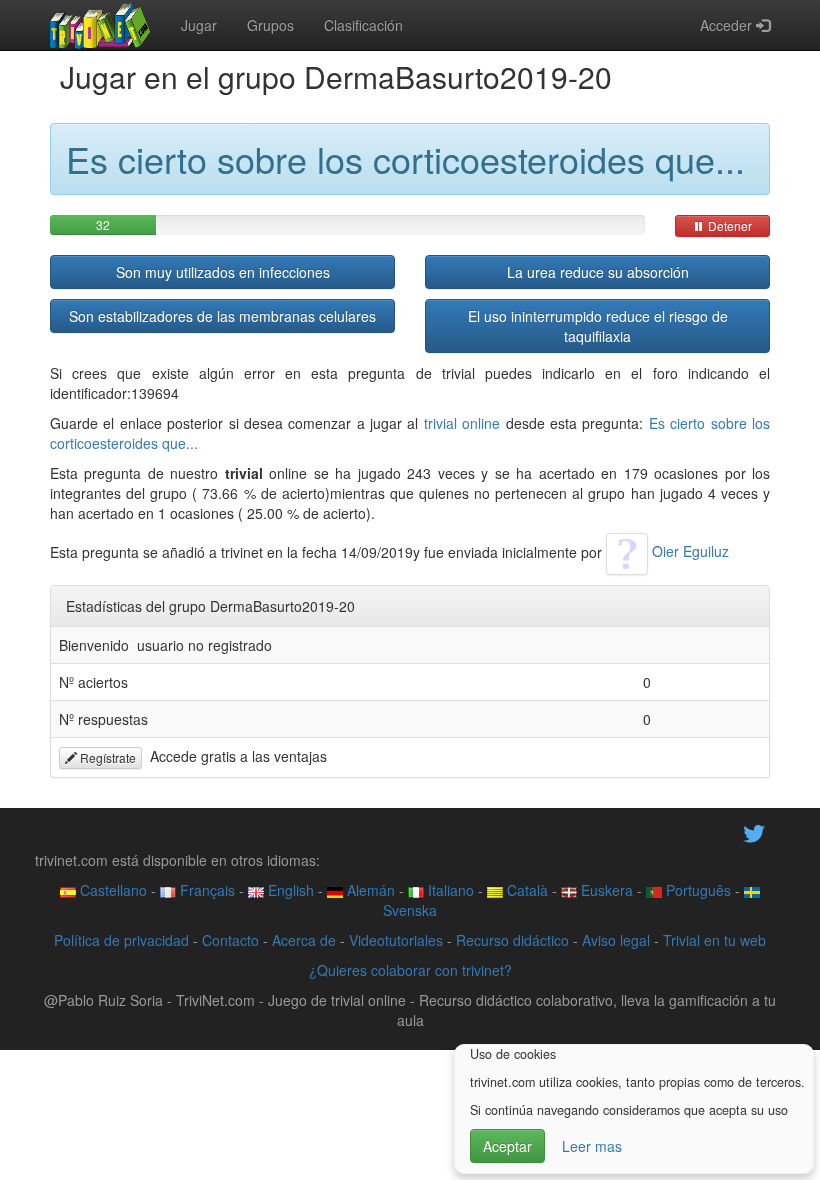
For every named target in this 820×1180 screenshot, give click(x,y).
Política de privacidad (121, 940)
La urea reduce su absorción (598, 272)
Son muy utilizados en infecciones (223, 272)
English (289, 890)
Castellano (111, 890)
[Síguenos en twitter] (754, 832)
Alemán (369, 890)
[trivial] (100, 25)
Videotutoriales (396, 940)
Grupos (270, 25)
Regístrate (106, 757)
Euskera (605, 890)
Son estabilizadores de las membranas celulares (222, 316)
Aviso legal (616, 940)
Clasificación (363, 25)
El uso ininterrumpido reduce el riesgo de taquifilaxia (598, 326)
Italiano (449, 890)
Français (205, 890)
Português (696, 890)
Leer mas (592, 1146)
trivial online (462, 423)
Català (525, 890)
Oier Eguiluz (688, 551)
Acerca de (304, 940)
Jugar (199, 25)
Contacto (230, 940)
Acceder (728, 25)
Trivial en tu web (714, 940)
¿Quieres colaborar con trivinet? (410, 970)
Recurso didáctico (512, 940)
